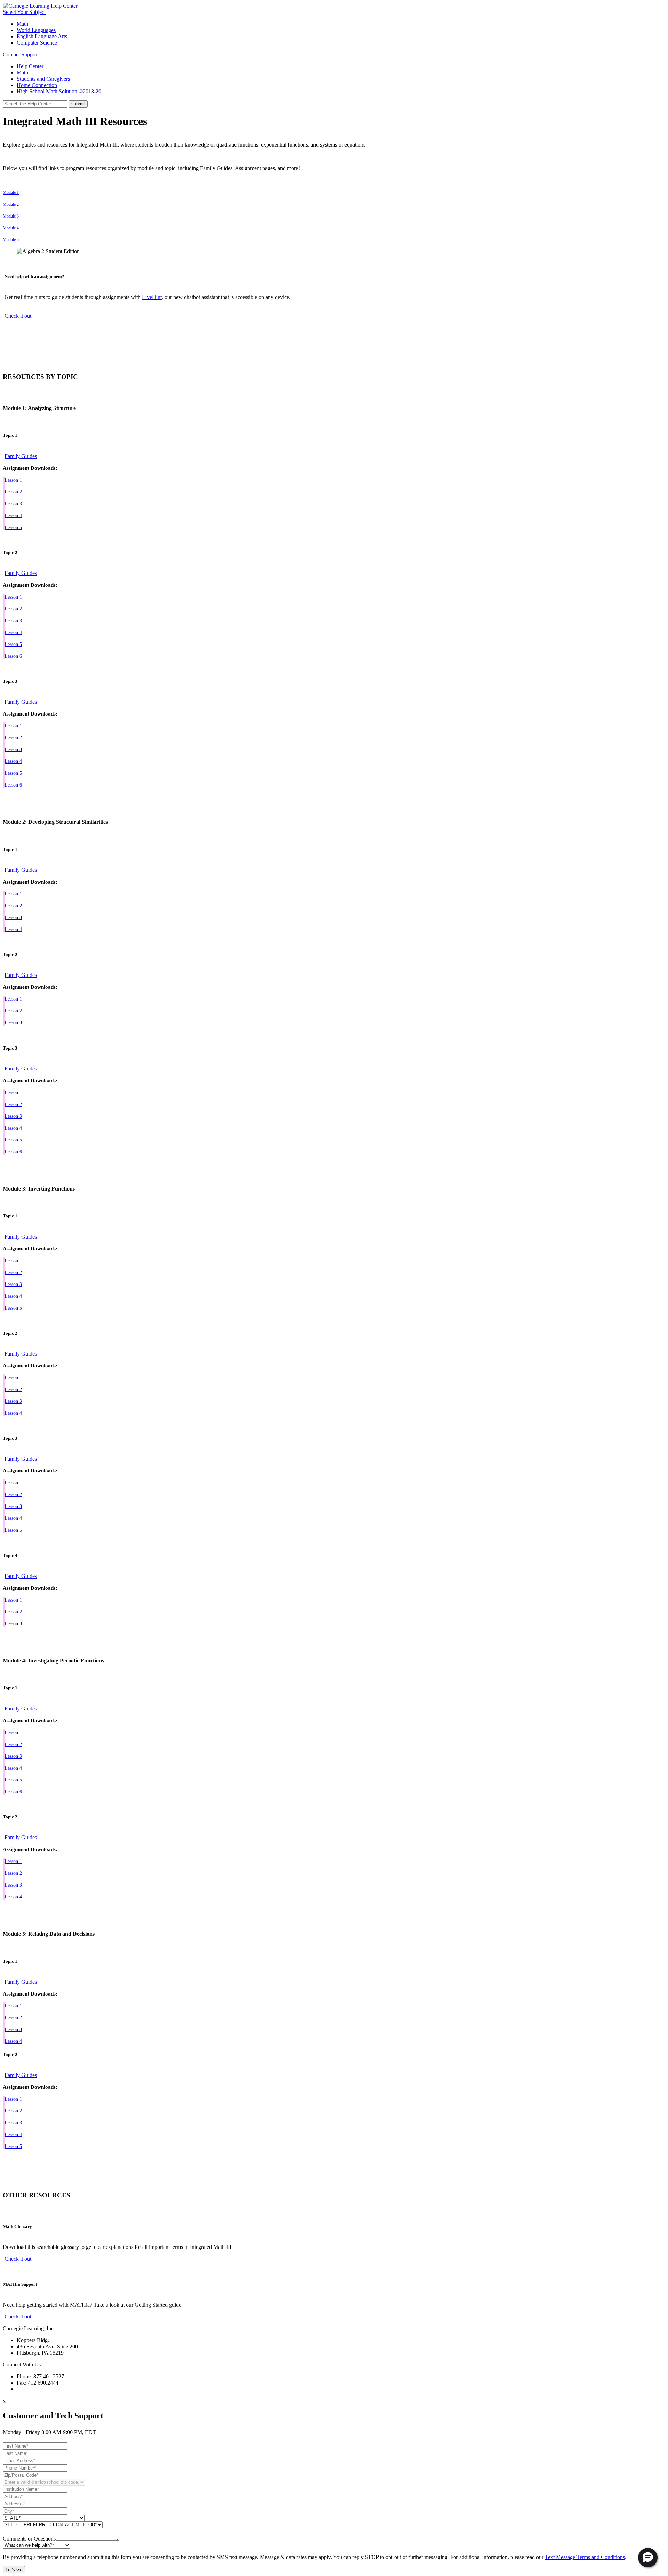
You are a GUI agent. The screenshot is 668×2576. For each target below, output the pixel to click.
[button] (648, 2558)
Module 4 (11, 228)
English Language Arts (42, 36)
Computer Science (37, 43)
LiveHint (152, 297)
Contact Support (21, 54)
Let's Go (14, 2570)
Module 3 (11, 216)
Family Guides (21, 456)
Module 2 (11, 204)
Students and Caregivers (43, 79)
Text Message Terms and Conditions (585, 2557)
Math (22, 24)
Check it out (18, 316)
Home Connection (37, 85)
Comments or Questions (29, 2539)
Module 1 (11, 192)
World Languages (36, 30)
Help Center (30, 66)
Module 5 (11, 240)
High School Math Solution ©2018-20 (59, 91)
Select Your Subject (24, 12)
